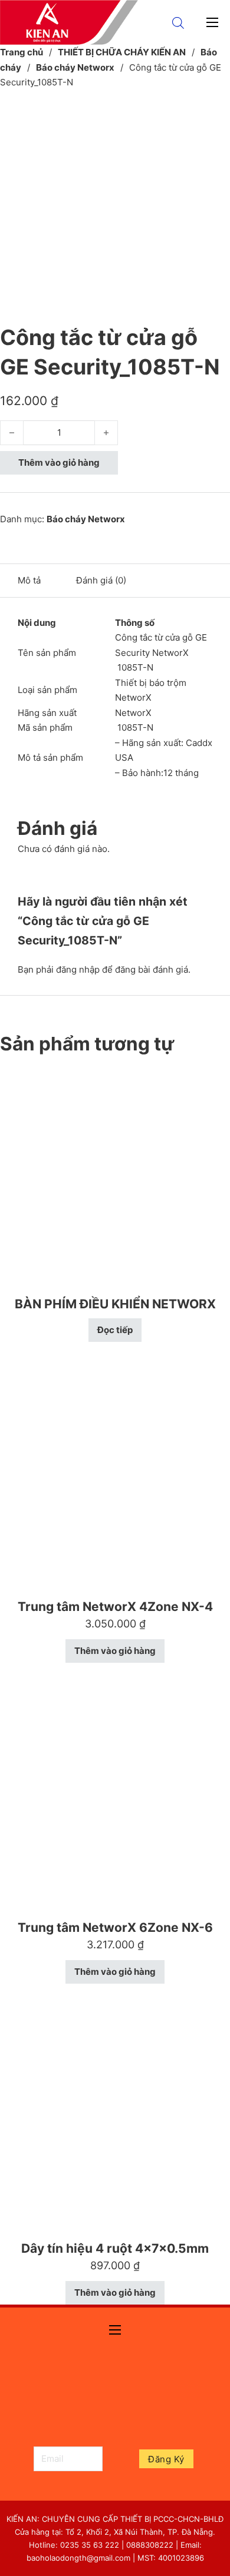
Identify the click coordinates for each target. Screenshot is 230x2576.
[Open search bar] (178, 23)
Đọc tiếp (115, 1330)
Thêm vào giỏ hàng (59, 463)
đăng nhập (78, 969)
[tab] (29, 581)
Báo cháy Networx (75, 67)
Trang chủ (22, 52)
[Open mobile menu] (212, 22)
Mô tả (29, 580)
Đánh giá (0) (101, 580)
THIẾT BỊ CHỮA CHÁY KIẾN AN (122, 52)
